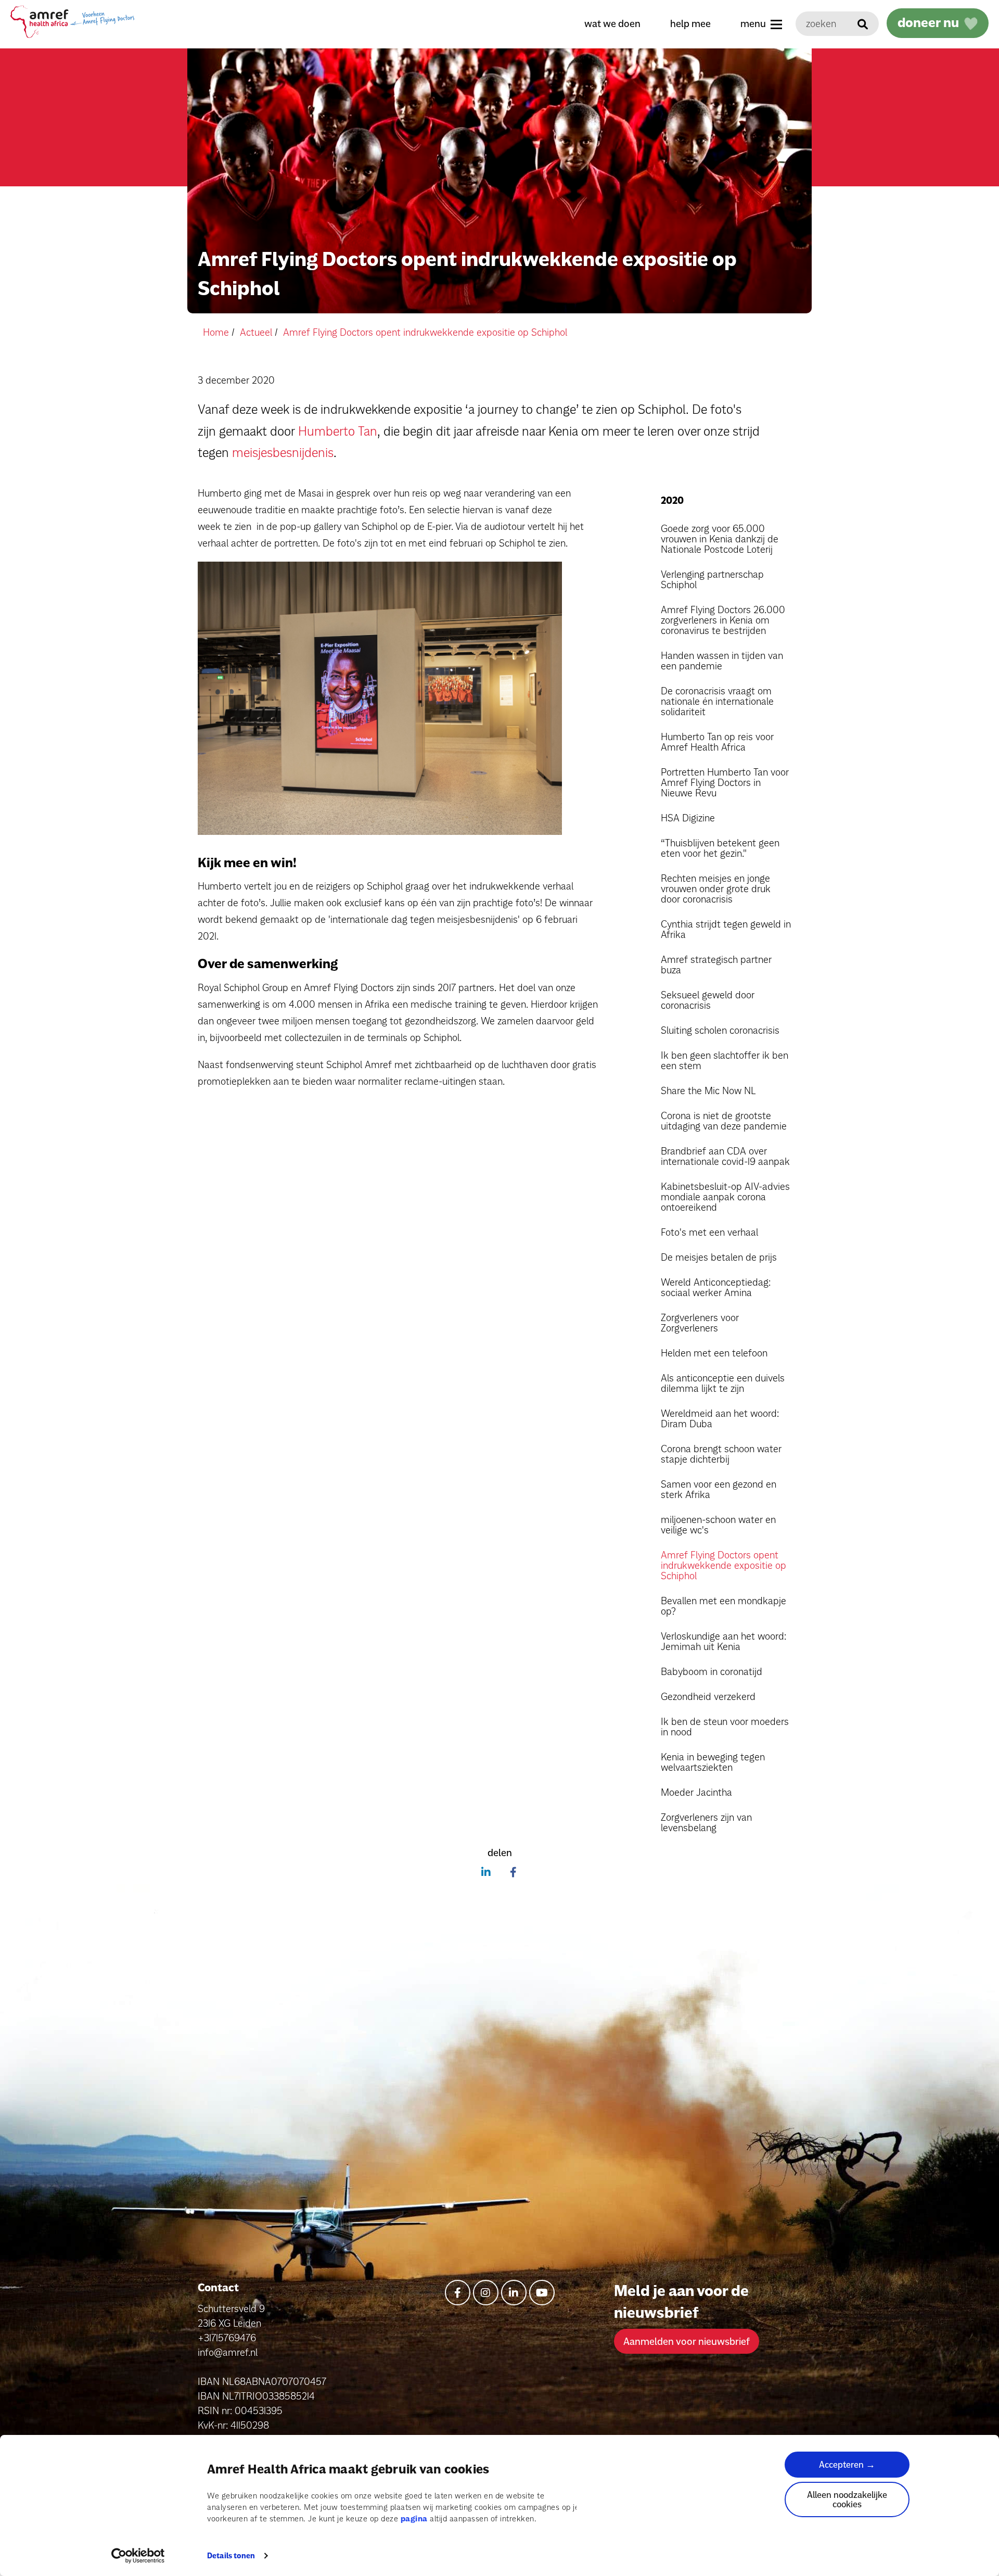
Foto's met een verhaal (709, 1232)
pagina (414, 2518)
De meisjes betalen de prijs (719, 1257)
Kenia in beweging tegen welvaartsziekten (713, 1762)
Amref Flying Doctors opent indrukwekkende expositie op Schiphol (723, 1565)
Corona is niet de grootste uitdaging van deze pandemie (724, 1121)
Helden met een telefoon (714, 1353)
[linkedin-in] (514, 2293)
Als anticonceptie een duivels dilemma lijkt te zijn (723, 1383)
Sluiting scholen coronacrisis (720, 1030)
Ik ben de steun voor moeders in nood (725, 1727)
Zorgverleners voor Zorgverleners (700, 1323)
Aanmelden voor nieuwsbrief (687, 2341)
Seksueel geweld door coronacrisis (708, 1000)
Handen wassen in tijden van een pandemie (722, 661)
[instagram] (486, 2293)
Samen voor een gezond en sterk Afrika (719, 1489)
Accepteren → (847, 2464)
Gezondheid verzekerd (708, 1696)
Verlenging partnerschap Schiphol (712, 579)
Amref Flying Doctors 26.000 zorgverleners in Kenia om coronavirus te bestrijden (723, 620)
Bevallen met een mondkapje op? (723, 1606)
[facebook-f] (458, 2293)
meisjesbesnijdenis (283, 452)
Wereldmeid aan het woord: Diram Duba (720, 1418)
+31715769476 (227, 2338)
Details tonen (231, 2556)
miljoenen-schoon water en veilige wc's (718, 1525)
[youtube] (542, 2293)
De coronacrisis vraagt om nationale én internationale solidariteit (717, 701)
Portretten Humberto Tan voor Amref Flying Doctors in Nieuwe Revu (725, 782)
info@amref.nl (228, 2352)
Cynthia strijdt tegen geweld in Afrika (726, 929)
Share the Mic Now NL (708, 1090)
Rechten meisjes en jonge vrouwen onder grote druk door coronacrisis (716, 889)
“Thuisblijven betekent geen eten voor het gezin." (720, 848)
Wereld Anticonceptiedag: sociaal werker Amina (716, 1287)
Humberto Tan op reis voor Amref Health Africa (717, 742)
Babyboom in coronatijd (712, 1671)
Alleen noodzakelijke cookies (847, 2499)
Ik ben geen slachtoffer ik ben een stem (725, 1060)
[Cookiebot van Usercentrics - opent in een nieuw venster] (138, 2556)
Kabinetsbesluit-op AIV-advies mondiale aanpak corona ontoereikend (725, 1197)
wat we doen (612, 23)
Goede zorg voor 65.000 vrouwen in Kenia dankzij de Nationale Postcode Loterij (720, 539)
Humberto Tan (338, 431)
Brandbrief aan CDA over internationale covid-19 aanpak (725, 1156)
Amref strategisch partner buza (716, 965)
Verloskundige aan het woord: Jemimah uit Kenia (723, 1641)
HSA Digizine (688, 818)
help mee (690, 23)
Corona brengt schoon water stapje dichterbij (721, 1454)
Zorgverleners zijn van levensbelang (706, 1822)
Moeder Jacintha (696, 1792)
